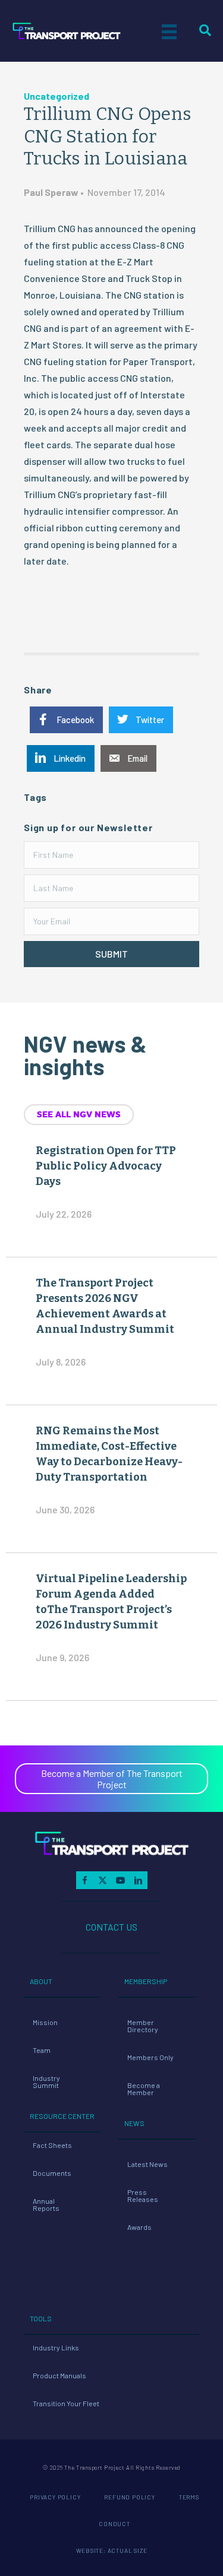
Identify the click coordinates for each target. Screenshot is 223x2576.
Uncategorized (56, 96)
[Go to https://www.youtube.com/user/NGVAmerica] (121, 1880)
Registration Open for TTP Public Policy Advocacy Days (106, 1166)
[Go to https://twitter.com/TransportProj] (103, 1880)
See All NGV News (79, 1114)
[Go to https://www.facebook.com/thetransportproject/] (85, 1880)
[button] (111, 954)
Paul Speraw (51, 192)
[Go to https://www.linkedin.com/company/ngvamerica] (139, 1880)
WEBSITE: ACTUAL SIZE (112, 2550)
